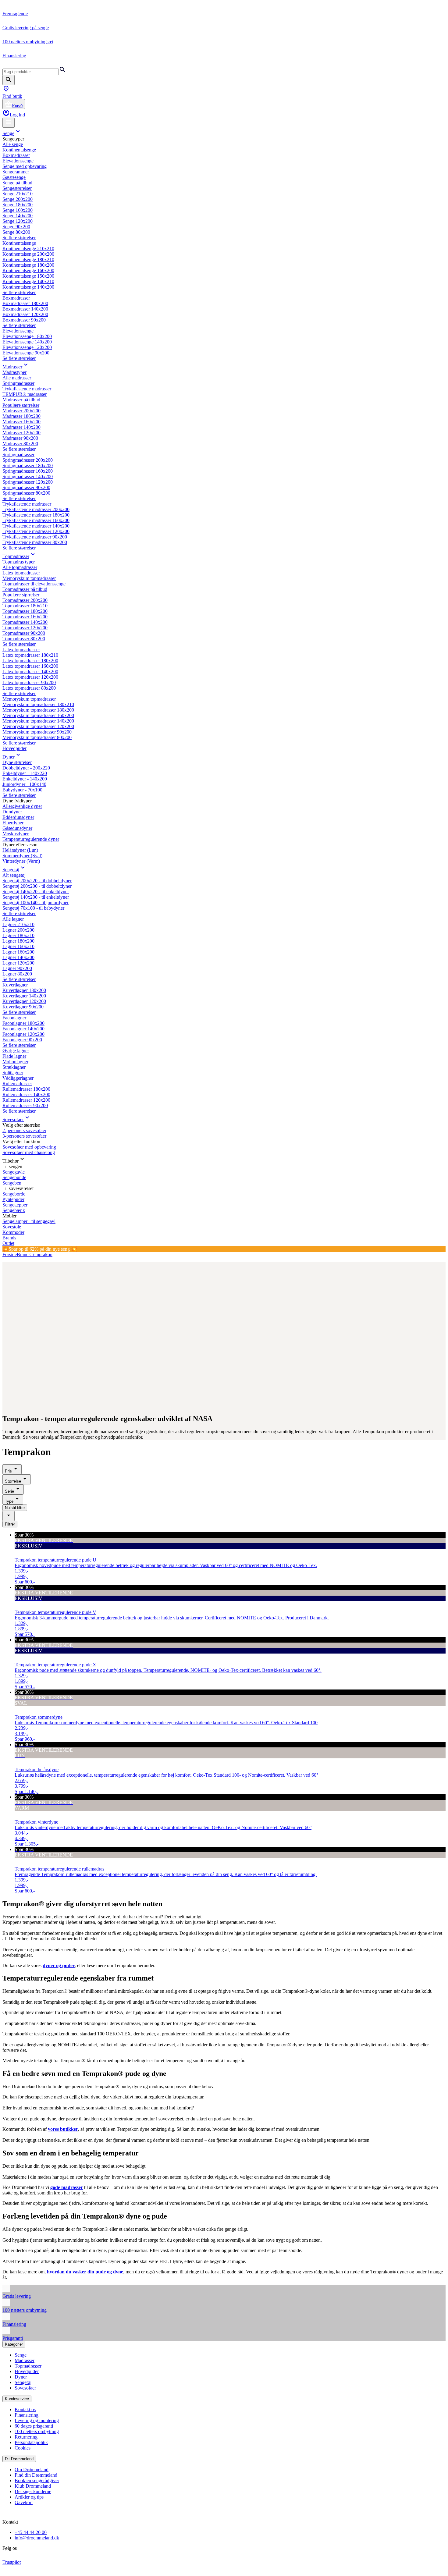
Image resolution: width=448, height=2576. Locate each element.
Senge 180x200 (18, 205)
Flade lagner (14, 1056)
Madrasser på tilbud (21, 400)
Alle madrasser (17, 378)
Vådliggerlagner (18, 1078)
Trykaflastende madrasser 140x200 (36, 526)
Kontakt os (25, 2409)
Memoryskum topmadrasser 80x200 (37, 737)
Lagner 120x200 (18, 963)
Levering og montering (37, 2420)
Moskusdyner (16, 834)
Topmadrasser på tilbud (25, 589)
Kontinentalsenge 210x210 (28, 249)
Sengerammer (16, 172)
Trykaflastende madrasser (27, 389)
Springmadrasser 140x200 (28, 476)
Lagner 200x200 (18, 930)
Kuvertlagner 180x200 (24, 990)
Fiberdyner (13, 823)
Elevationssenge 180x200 (27, 336)
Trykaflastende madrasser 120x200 (36, 531)
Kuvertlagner (15, 985)
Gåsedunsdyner (17, 828)
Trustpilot (12, 2562)
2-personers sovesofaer (24, 1130)
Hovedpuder (14, 748)
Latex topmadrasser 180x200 (30, 661)
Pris (8, 1471)
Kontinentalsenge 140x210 (28, 281)
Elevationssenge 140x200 (27, 342)
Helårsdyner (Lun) (20, 850)
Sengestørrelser (17, 188)
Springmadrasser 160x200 (28, 471)
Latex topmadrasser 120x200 (30, 677)
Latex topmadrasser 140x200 (30, 672)
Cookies (23, 2448)
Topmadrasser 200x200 (25, 600)
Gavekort (24, 2502)
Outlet (8, 1243)
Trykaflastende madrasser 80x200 (35, 542)
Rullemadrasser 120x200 (26, 1100)
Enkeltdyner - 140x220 (25, 773)
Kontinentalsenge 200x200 (28, 254)
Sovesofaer (13, 1119)
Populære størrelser (21, 405)
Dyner (9, 757)
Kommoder (13, 1232)
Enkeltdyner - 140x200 (25, 779)
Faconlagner (14, 1018)
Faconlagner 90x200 (22, 1040)
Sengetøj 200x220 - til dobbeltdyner (37, 881)
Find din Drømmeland (36, 2475)
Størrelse (13, 1481)
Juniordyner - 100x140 (24, 784)
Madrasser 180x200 (21, 416)
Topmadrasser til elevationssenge (34, 584)
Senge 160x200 (18, 210)
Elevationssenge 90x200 (26, 353)
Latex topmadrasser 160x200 (30, 666)
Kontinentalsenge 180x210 (28, 259)
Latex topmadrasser (21, 573)
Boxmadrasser (16, 155)
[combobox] (9, 1516)
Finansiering (27, 2415)
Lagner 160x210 (18, 946)
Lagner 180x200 (18, 941)
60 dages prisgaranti (34, 2426)
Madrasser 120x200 (21, 433)
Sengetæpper (15, 1205)
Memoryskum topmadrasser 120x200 (38, 726)
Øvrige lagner (16, 1051)
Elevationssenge (18, 161)
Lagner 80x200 (17, 974)
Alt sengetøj (14, 875)
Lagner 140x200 (18, 957)
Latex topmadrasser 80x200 (29, 688)
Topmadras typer (19, 562)
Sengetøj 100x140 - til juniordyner (36, 902)
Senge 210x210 (18, 194)
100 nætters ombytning (37, 2431)
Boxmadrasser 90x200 (24, 320)
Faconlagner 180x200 (23, 1023)
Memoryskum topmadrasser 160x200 (38, 715)
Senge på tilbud (17, 183)
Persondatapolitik (31, 2442)
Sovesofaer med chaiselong (29, 1152)
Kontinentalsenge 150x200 (28, 276)
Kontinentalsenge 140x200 (28, 287)
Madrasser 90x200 (20, 438)
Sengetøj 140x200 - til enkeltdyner (36, 897)
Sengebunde (14, 1177)
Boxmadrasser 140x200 (25, 309)
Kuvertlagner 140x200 (24, 996)
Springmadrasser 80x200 (26, 493)
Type (9, 1501)
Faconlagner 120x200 (23, 1034)
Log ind (17, 115)
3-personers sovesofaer (24, 1136)
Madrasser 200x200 (21, 411)
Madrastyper (14, 372)
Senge (8, 133)
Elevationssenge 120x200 (27, 347)
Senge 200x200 (18, 199)
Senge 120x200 (18, 221)
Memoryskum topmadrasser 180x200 (38, 710)
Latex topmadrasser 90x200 (29, 682)
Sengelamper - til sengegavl (29, 1221)
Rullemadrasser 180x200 (26, 1089)
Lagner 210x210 (18, 924)
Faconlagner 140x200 (23, 1029)
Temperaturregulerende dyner (31, 839)
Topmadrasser (16, 556)
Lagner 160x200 (18, 952)
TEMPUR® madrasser (25, 394)
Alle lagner (13, 919)
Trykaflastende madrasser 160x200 (36, 520)
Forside (10, 1254)
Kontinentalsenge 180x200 (28, 265)
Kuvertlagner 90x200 (23, 1007)
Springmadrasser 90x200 (26, 487)
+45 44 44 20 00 (31, 2532)
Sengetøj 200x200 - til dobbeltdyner (37, 886)
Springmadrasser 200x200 (28, 460)
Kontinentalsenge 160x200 (28, 270)
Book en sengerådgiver (37, 2480)
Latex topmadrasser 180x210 (30, 655)
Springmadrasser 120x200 (28, 482)
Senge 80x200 (16, 232)
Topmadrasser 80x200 (24, 639)
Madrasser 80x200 (20, 444)
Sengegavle (14, 1172)
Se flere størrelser (19, 238)
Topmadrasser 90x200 (24, 633)
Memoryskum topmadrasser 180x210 (38, 704)
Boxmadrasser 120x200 (25, 314)
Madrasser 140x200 (21, 427)
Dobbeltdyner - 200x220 (26, 768)
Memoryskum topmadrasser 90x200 (37, 732)
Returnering (26, 2437)
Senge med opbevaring (25, 166)
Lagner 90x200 (17, 968)
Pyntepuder (13, 1199)
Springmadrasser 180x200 (28, 465)
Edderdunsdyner (18, 817)
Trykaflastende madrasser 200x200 (36, 509)
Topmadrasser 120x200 (25, 628)
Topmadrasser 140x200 (25, 622)
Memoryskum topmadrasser (29, 578)
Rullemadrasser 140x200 (26, 1094)
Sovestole (12, 1227)
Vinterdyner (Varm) (21, 861)
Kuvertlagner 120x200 (24, 1001)
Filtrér (10, 1524)
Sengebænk (14, 1210)
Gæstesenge (14, 177)
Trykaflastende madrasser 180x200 (36, 515)
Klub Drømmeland (33, 2486)
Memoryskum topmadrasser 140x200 (38, 721)
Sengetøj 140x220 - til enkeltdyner (36, 892)
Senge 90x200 (16, 227)
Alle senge (13, 144)
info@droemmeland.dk (37, 2538)
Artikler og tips (29, 2497)
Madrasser (12, 367)
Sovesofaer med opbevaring (29, 1147)
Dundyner (12, 812)
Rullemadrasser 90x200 (25, 1105)
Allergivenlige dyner (22, 806)
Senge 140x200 (18, 216)
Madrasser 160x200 (21, 422)
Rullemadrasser (17, 1084)
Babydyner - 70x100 (22, 790)
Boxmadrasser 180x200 (25, 303)
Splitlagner (13, 1073)
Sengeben (12, 1183)
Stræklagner (14, 1067)
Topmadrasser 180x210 (25, 606)
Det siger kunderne (33, 2491)
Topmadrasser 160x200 (25, 617)
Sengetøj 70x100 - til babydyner (33, 908)
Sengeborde (14, 1194)
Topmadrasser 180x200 (25, 611)
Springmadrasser (18, 383)
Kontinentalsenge (19, 150)
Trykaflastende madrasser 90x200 (35, 537)
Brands (9, 1238)
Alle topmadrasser (20, 567)
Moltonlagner (15, 1062)
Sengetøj (11, 870)
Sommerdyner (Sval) (22, 856)
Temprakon (41, 1254)
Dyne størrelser (17, 762)
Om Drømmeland (32, 2469)
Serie (9, 1491)
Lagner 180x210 (18, 935)
